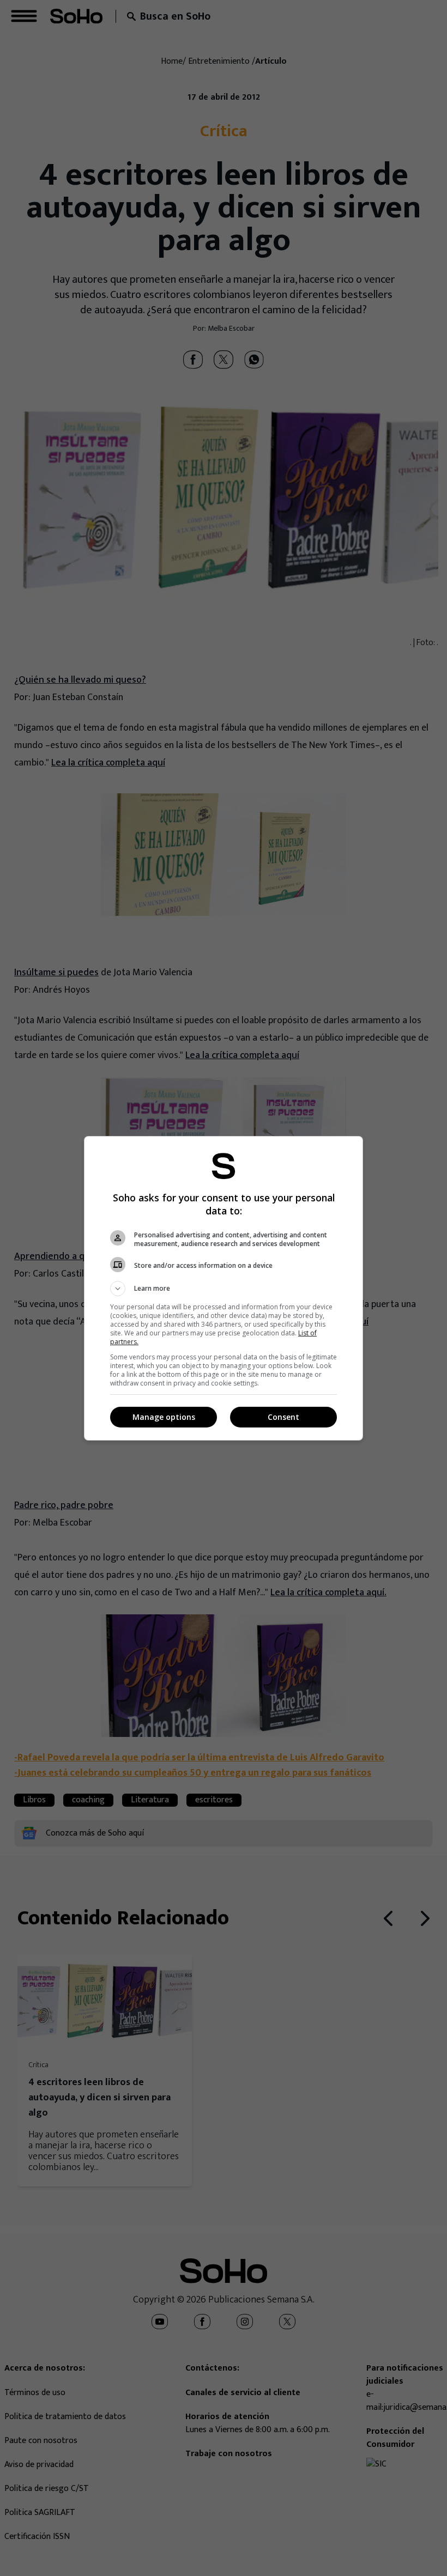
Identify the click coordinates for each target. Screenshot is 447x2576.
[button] (224, 1289)
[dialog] (224, 1288)
